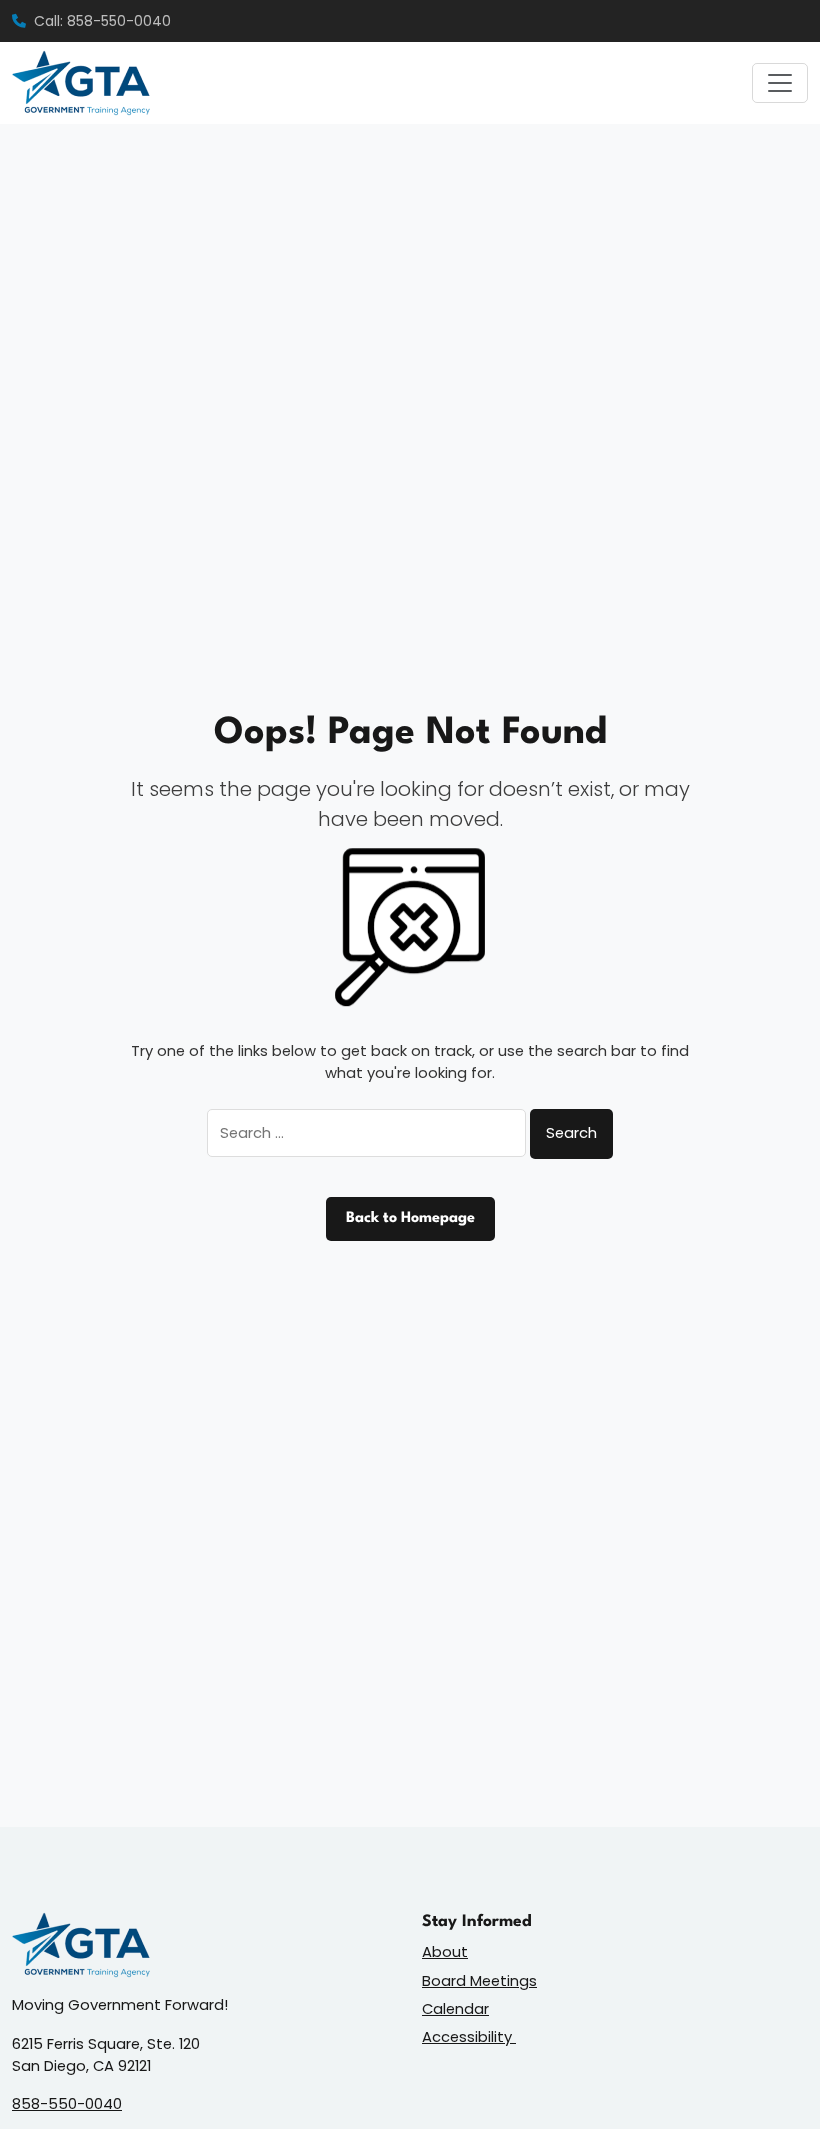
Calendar (455, 2008)
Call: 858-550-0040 (102, 21)
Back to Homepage (410, 1218)
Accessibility (469, 2036)
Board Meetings (479, 1980)
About (445, 1951)
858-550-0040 (67, 2103)
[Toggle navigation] (780, 83)
